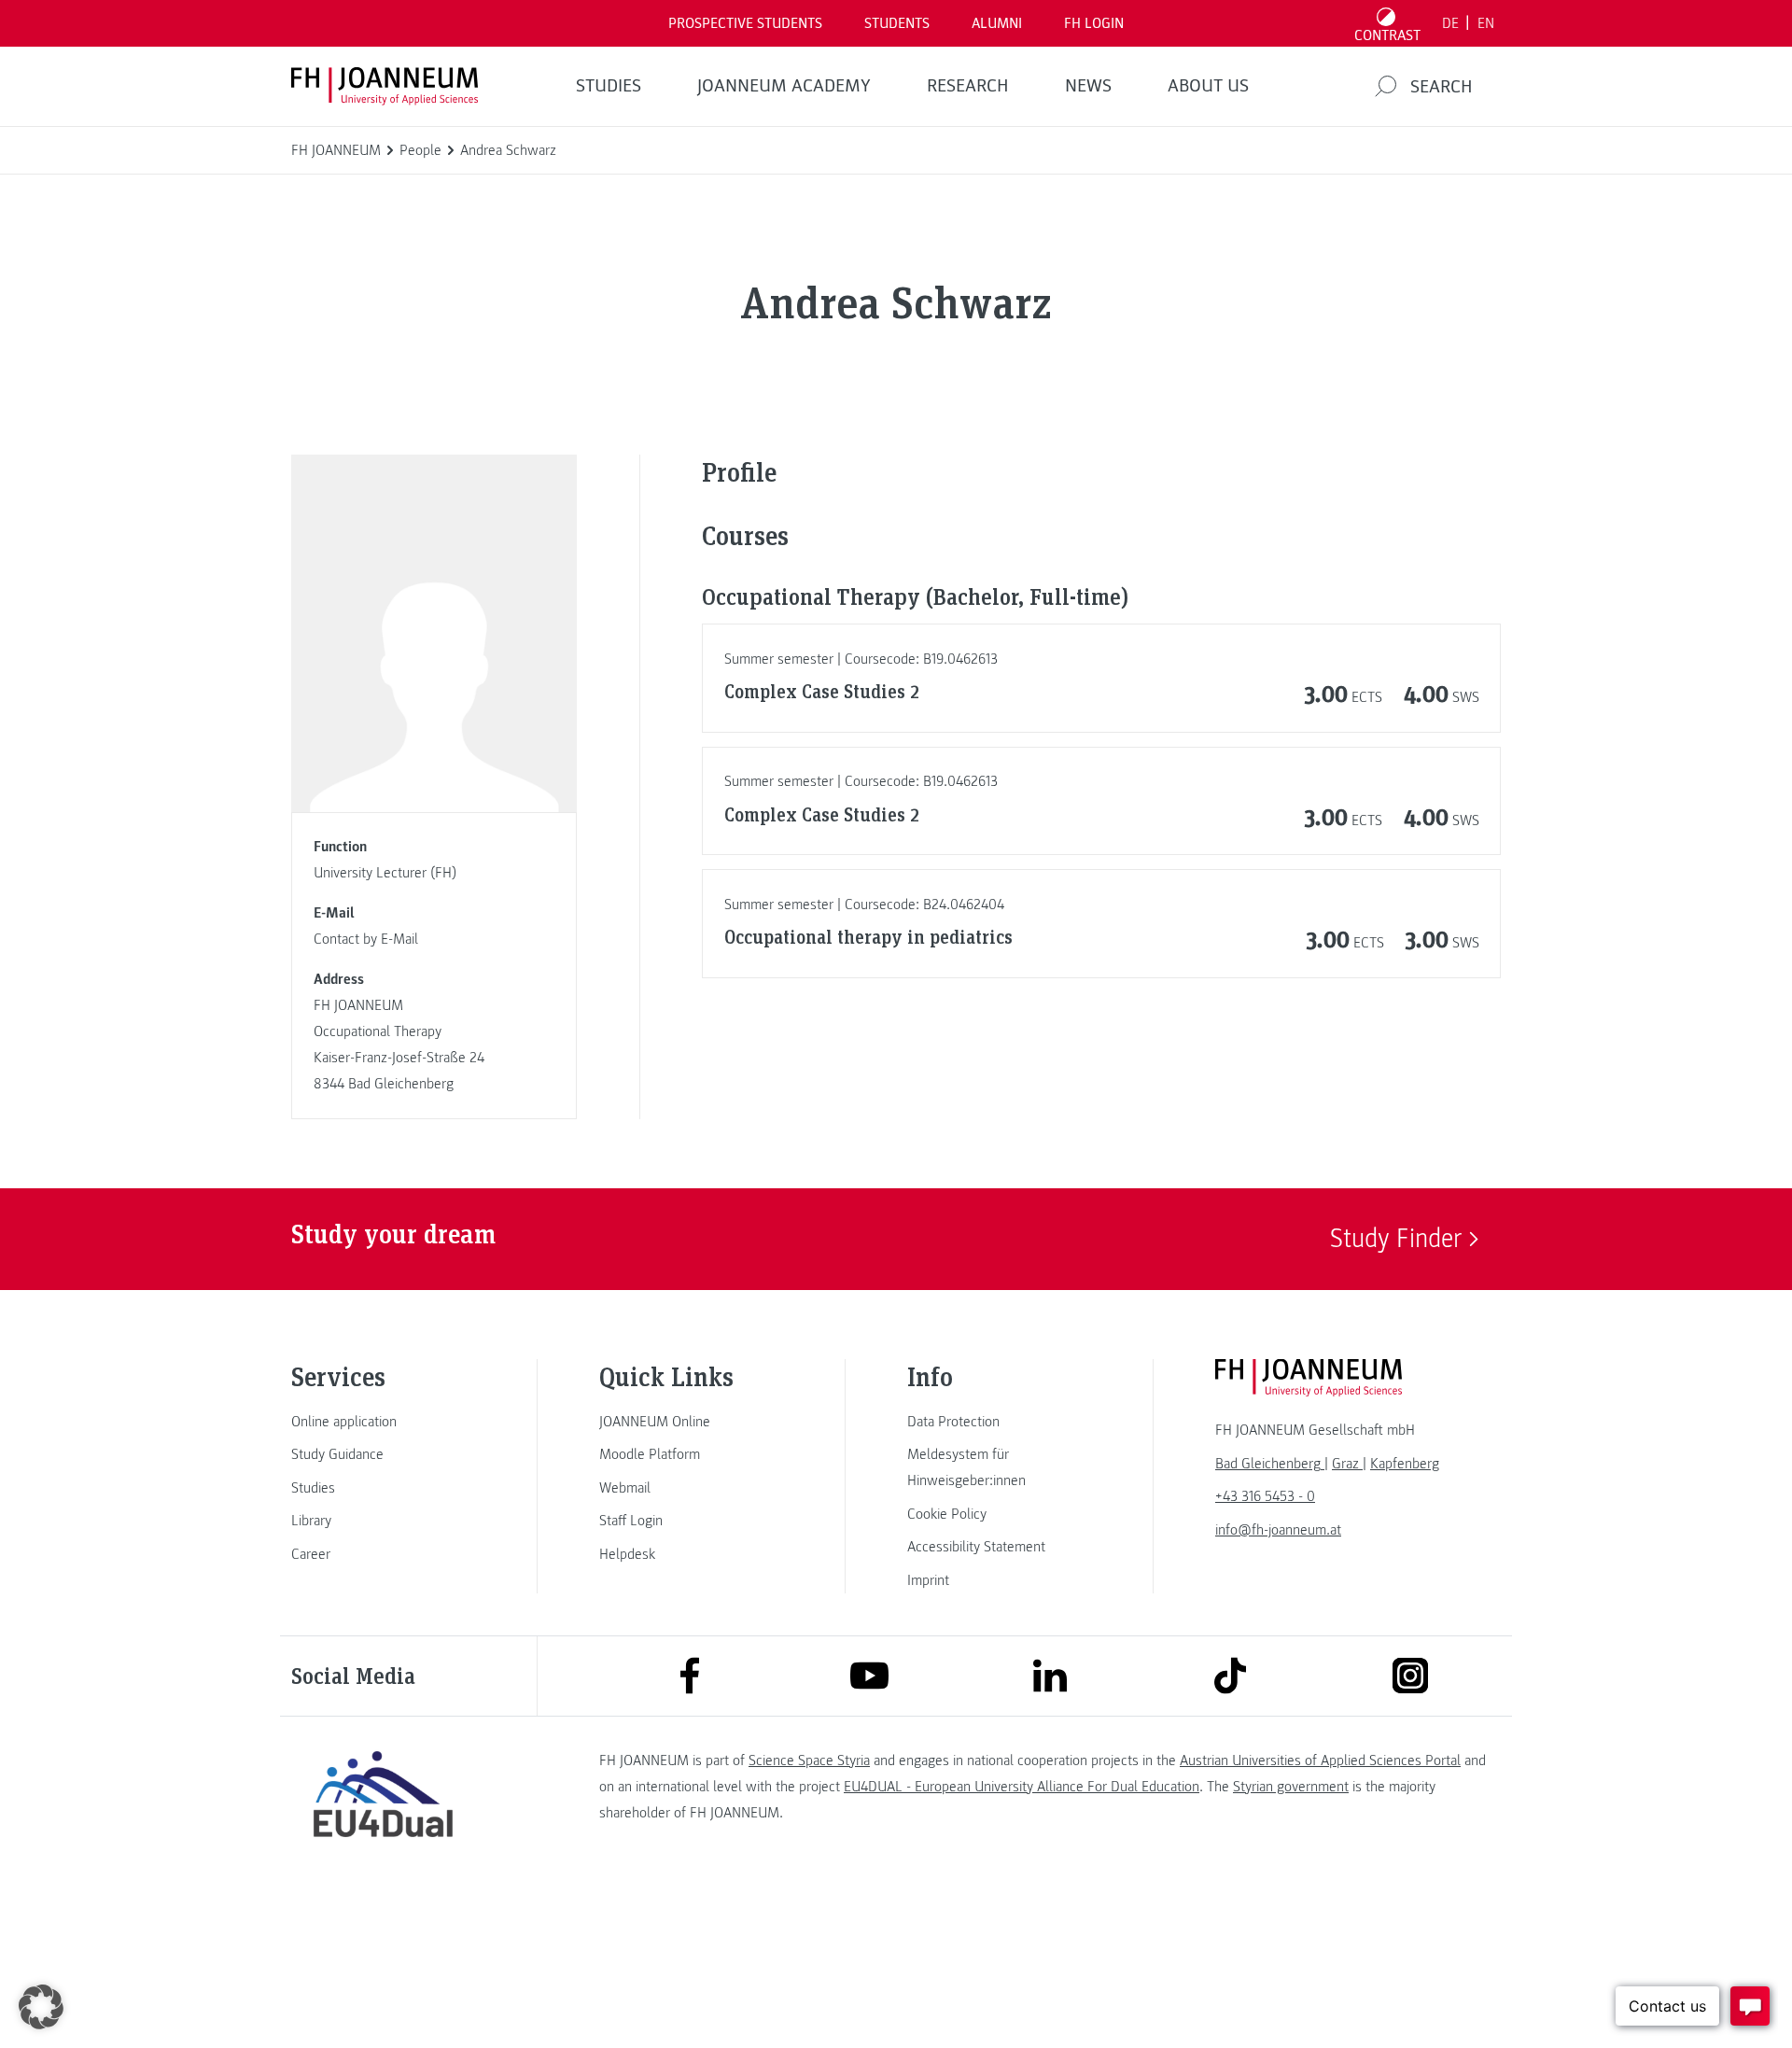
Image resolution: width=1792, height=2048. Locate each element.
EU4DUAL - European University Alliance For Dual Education (1022, 1787)
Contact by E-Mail (366, 939)
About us (1208, 86)
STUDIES (609, 86)
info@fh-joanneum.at (1278, 1530)
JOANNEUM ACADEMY (784, 86)
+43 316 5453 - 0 (1265, 1496)
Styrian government (1291, 1787)
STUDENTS (897, 23)
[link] (383, 1422)
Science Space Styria (809, 1760)
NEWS (1088, 86)
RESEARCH (968, 86)
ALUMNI (997, 23)
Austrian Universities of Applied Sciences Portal (1320, 1760)
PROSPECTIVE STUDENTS (745, 23)
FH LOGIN (1094, 23)
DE (1450, 23)
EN (1486, 23)
